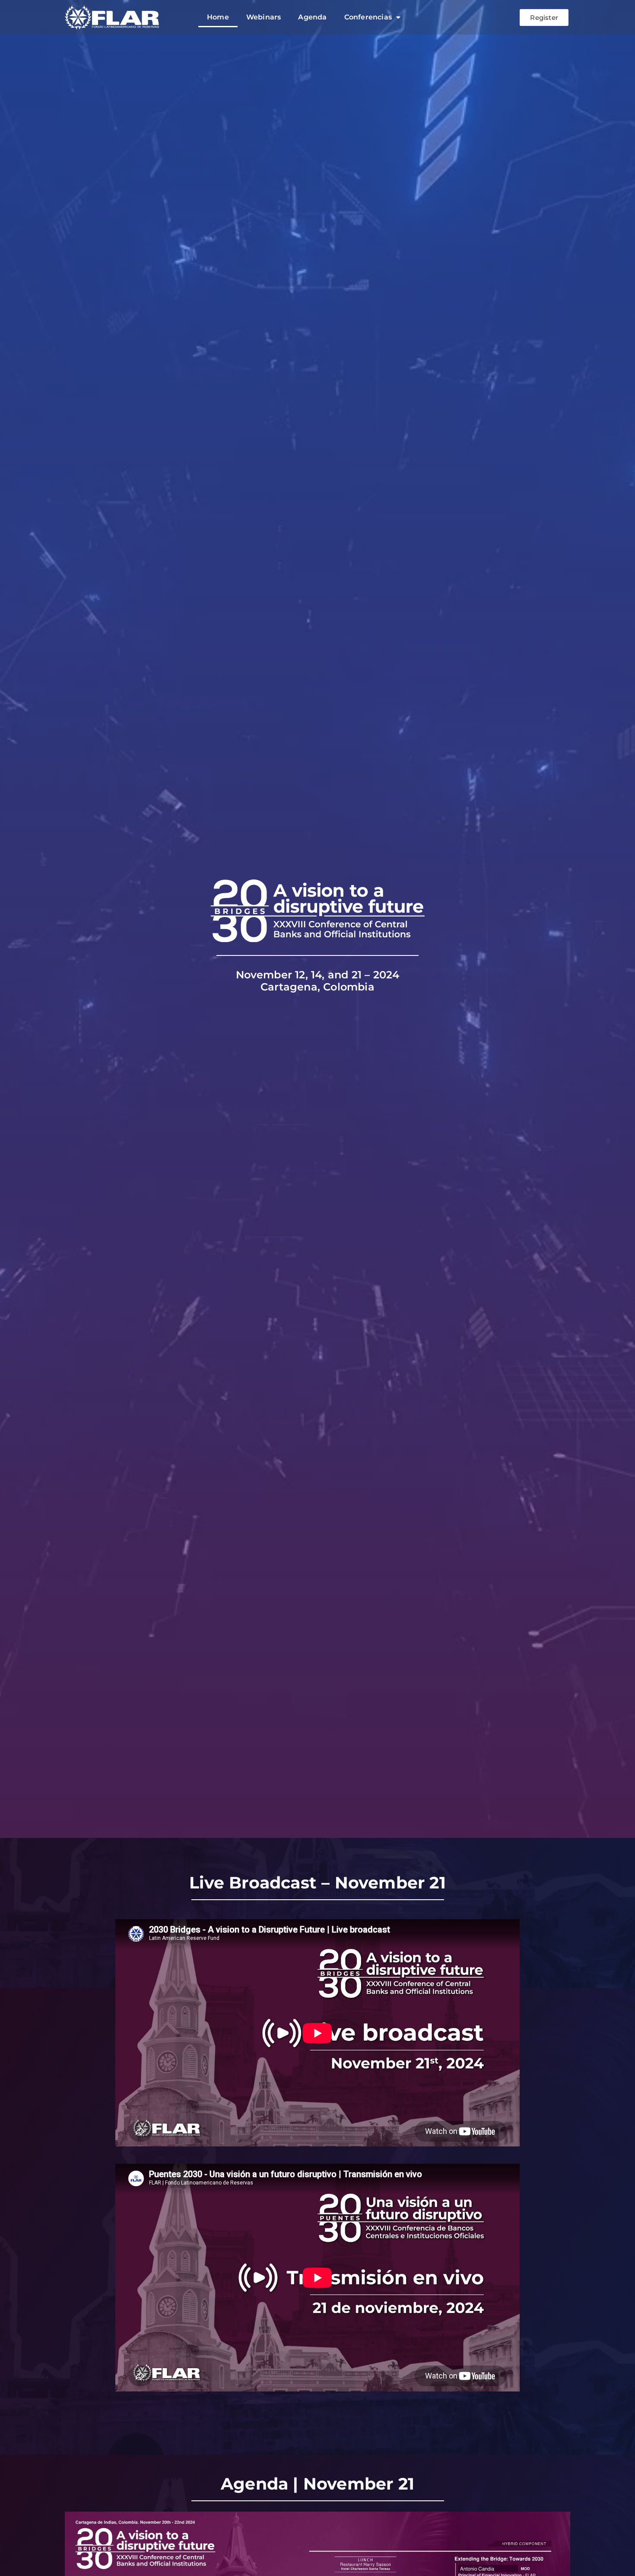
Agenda (312, 17)
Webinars (264, 17)
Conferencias (368, 17)
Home (218, 17)
